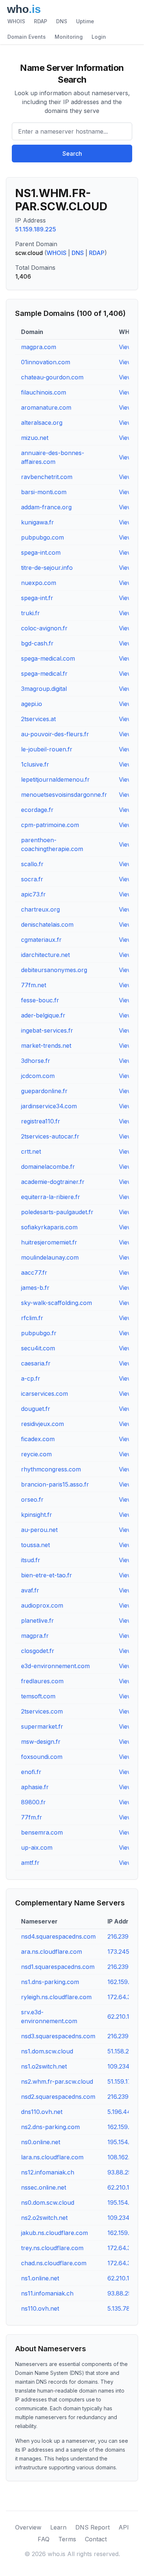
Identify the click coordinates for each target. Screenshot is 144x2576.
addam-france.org (46, 507)
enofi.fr (31, 1772)
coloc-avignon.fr (44, 628)
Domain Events (27, 37)
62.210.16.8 (123, 2187)
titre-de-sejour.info (47, 568)
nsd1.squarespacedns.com (58, 1967)
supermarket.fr (42, 1726)
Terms (67, 2539)
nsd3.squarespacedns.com (58, 2036)
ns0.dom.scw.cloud (48, 2203)
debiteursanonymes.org (54, 970)
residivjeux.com (42, 1424)
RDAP (41, 21)
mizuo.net (35, 438)
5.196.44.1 (121, 2112)
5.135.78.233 (124, 2308)
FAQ (44, 2539)
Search (72, 154)
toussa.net (35, 1545)
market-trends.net (46, 1046)
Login (99, 37)
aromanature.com (46, 407)
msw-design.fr (41, 1742)
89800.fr (33, 1802)
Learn (58, 2527)
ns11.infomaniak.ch (47, 2293)
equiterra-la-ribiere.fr (51, 1197)
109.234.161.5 (126, 2218)
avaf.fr (30, 1590)
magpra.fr (35, 1636)
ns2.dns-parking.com (50, 2127)
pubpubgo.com (42, 537)
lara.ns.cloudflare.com (52, 2157)
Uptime (85, 21)
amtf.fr (30, 1863)
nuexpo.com (39, 583)
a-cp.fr (31, 1378)
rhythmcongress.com (51, 1469)
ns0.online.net (41, 2142)
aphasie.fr (35, 1787)
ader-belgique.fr (43, 1015)
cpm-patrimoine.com (50, 825)
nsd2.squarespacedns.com (58, 2097)
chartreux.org (40, 909)
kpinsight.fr (37, 1515)
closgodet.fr (38, 1651)
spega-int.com (41, 552)
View (126, 347)
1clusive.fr (35, 764)
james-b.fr (35, 1288)
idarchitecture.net (45, 955)
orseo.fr (32, 1499)
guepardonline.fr (44, 1091)
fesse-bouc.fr (40, 1000)
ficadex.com (38, 1439)
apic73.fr (33, 894)
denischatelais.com (47, 924)
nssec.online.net (44, 2187)
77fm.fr (32, 1817)
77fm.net (34, 985)
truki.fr (30, 613)
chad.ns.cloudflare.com (54, 2263)
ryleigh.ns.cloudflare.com (56, 1997)
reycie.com (36, 1454)
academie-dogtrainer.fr (53, 1182)
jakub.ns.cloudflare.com (54, 2233)
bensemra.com (42, 1832)
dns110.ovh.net (42, 2112)
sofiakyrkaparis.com (49, 1227)
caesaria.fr (36, 1363)
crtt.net (31, 1151)
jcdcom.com (38, 1076)
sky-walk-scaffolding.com (56, 1303)
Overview (28, 2527)
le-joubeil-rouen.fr (47, 749)
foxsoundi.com (42, 1757)
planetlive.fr (37, 1621)
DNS (62, 21)
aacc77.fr (34, 1272)
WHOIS (16, 21)
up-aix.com (37, 1847)
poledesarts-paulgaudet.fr (57, 1212)
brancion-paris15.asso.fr (55, 1484)
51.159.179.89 (126, 2081)
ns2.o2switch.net (44, 2218)
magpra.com (39, 347)
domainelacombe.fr (48, 1167)
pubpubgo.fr (39, 1333)
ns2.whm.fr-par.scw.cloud (57, 2081)
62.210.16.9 (123, 2278)
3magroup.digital (44, 689)
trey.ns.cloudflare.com (52, 2248)
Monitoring (69, 37)
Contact (96, 2539)
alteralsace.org (42, 423)
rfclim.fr (32, 1318)
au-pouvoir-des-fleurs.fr (55, 734)
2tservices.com (42, 1711)
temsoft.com (38, 1696)
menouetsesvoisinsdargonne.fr (64, 795)
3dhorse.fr (36, 1061)
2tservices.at (38, 719)
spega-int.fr (37, 598)
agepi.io (32, 704)
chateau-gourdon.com (52, 377)
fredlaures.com (42, 1681)
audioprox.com (42, 1605)
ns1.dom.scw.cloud (47, 2051)
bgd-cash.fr (37, 643)
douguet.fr (36, 1409)
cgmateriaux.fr (41, 940)
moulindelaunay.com (50, 1257)
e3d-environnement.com (55, 1666)
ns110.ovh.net (40, 2308)
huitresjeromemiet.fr (49, 1242)
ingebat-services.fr (47, 1030)
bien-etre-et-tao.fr (47, 1575)
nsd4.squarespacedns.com (58, 1936)
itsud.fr (31, 1560)
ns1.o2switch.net (44, 2066)
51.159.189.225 (36, 229)
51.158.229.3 (124, 2051)
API (124, 2527)
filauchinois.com (44, 392)
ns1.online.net (40, 2278)
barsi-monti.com (44, 492)
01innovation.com (46, 362)
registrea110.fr (41, 1121)
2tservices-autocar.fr (50, 1136)
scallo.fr (32, 864)
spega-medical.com (48, 658)
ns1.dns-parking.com (50, 1982)
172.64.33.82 (125, 2263)
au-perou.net (39, 1530)
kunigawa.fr (37, 522)
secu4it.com (38, 1348)
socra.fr (32, 879)
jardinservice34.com (49, 1106)
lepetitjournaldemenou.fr (55, 779)
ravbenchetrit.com (47, 477)
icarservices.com (44, 1394)
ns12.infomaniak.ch (48, 2172)
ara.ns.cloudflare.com (52, 1952)
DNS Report (92, 2527)
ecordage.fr (37, 810)
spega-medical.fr (44, 674)
